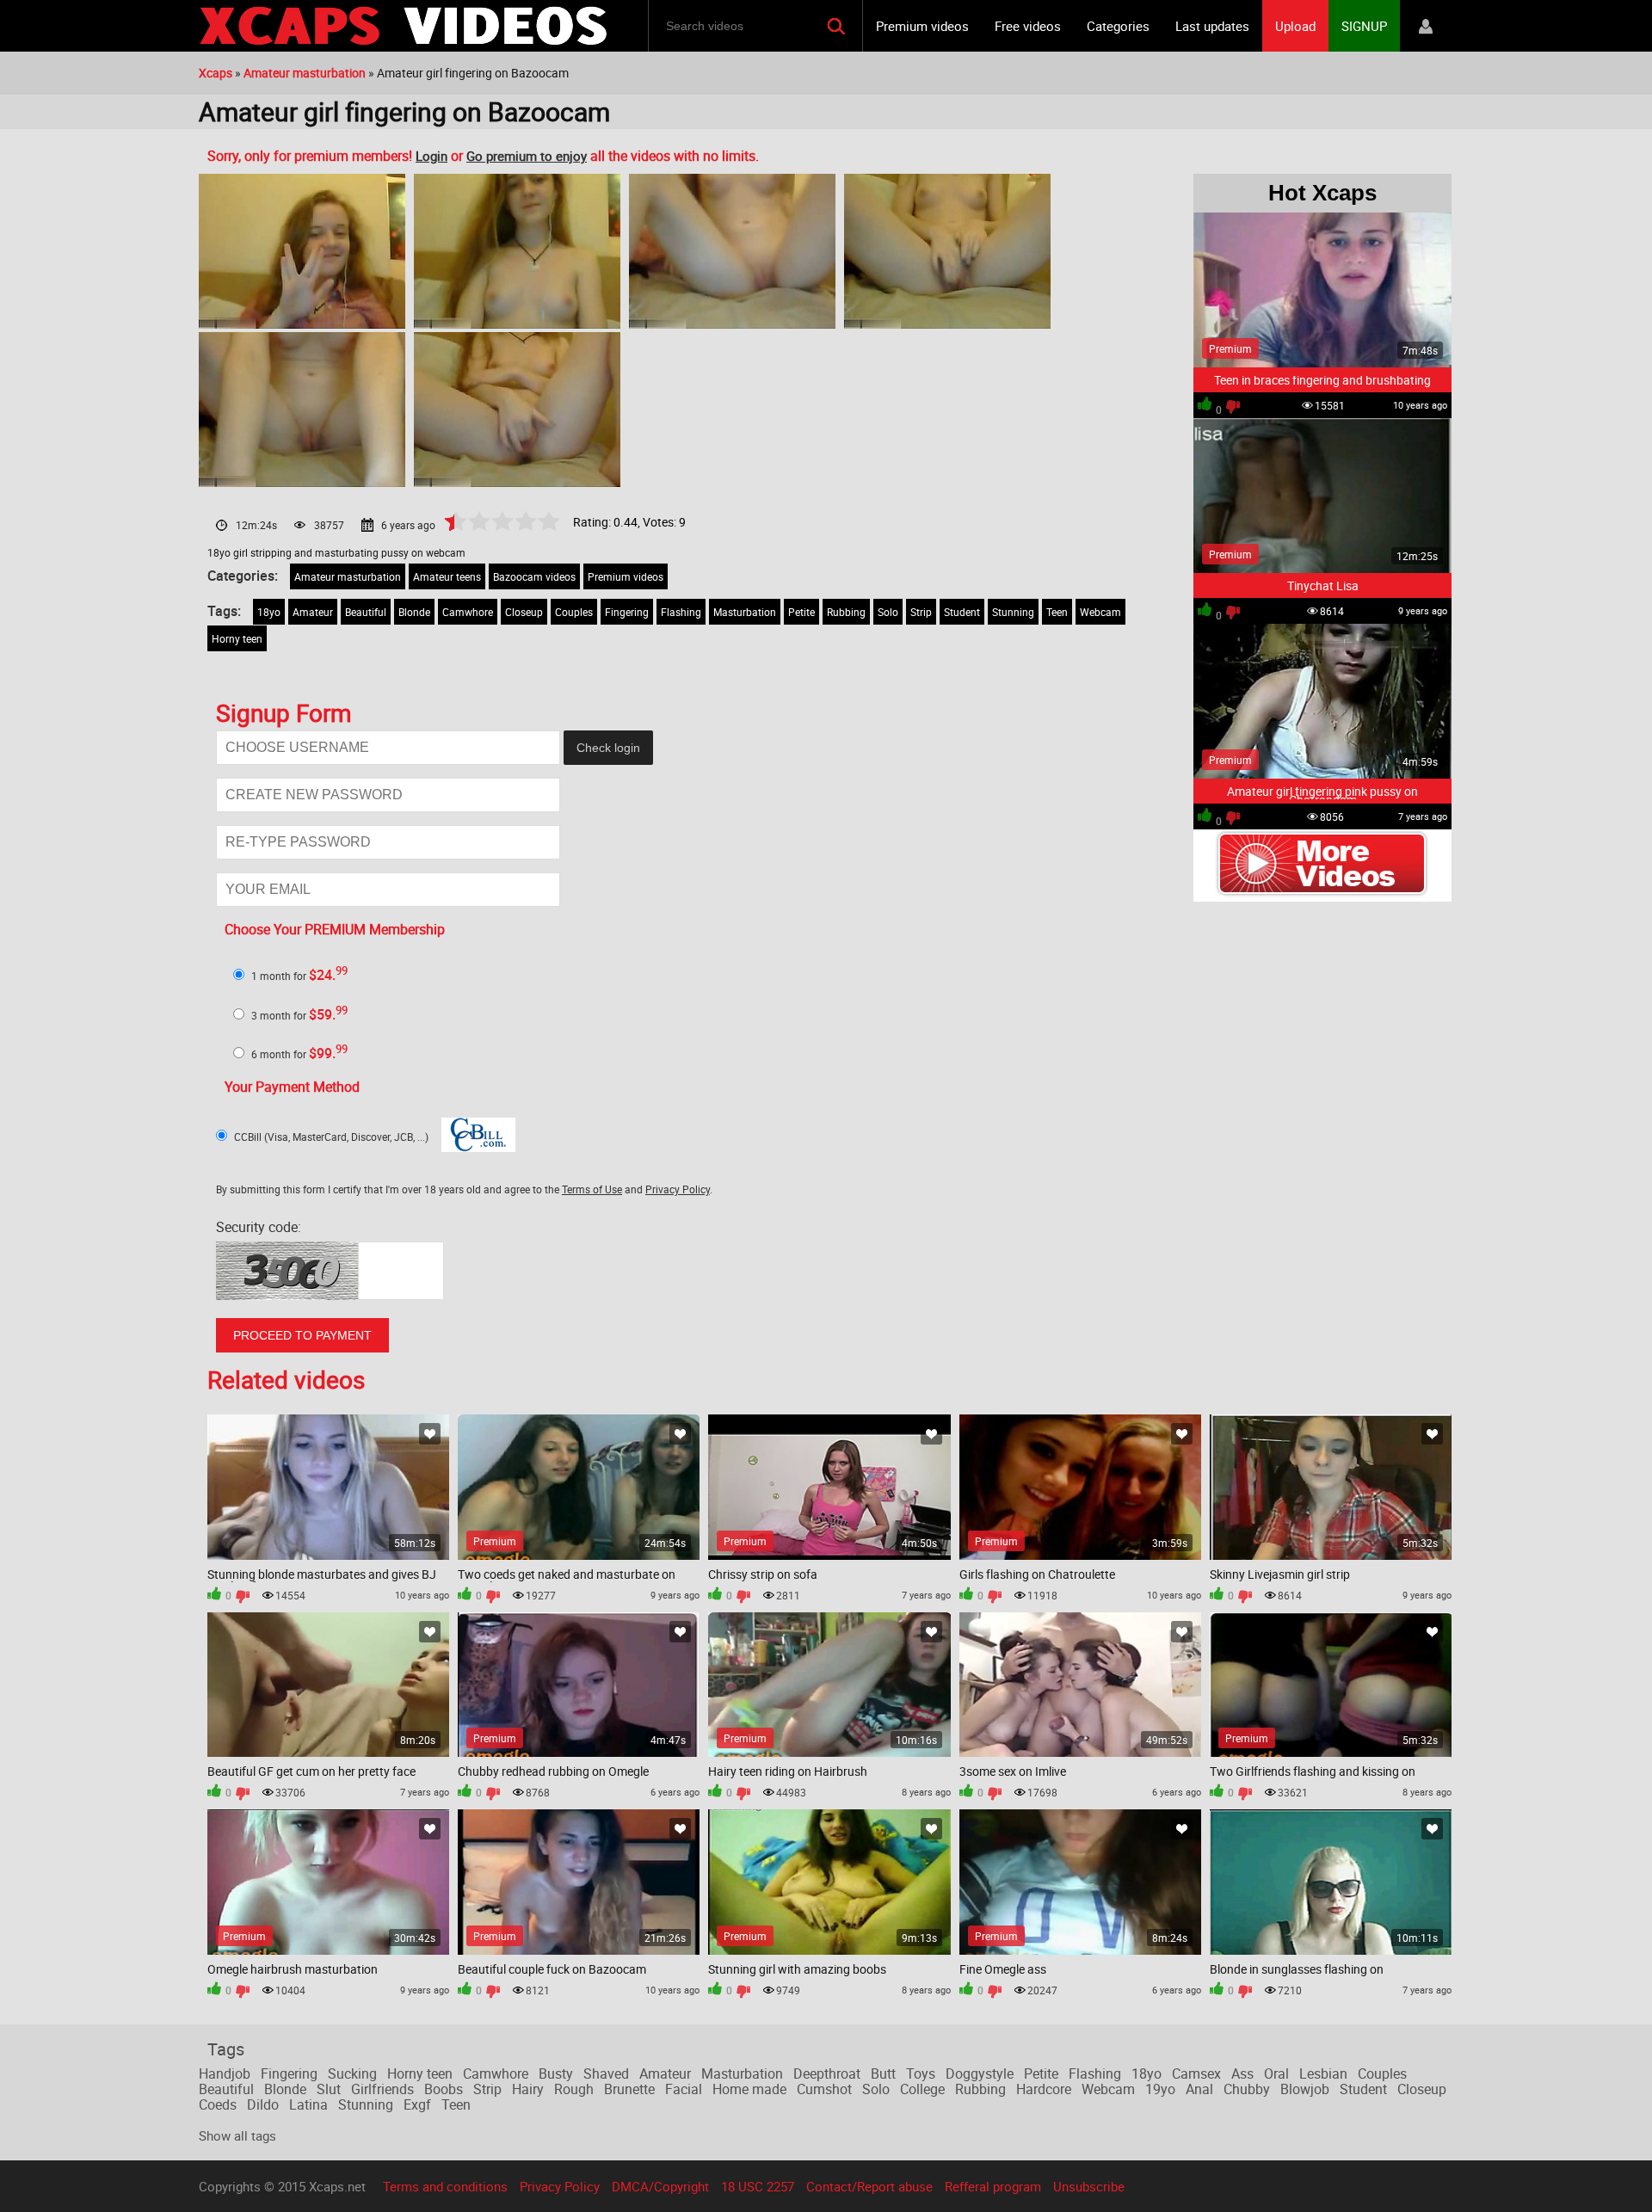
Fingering (627, 612)
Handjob (225, 2073)
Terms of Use (592, 1189)
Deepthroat (827, 2073)
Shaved (606, 2073)
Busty (556, 2073)
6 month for (299, 1054)
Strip (921, 612)
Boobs (444, 2089)
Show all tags (237, 2135)
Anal (1199, 2089)
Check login (608, 748)
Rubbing (846, 612)
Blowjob (1305, 2089)
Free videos (1028, 26)
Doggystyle (980, 2073)
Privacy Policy (678, 1189)
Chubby (1247, 2089)
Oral (1276, 2073)
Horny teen (237, 638)
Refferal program (993, 2186)
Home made (749, 2089)
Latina (308, 2104)
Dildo (263, 2104)
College (922, 2089)
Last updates (1212, 26)
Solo (888, 612)
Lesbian (1323, 2073)
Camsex (1196, 2073)
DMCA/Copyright (660, 2186)
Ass (1242, 2073)
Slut (329, 2089)
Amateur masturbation (348, 576)
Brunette (629, 2089)
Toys (921, 2073)
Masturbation (745, 612)
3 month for (299, 1015)
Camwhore (468, 612)
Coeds (218, 2104)
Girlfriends (382, 2089)
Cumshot (824, 2089)
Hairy (528, 2089)
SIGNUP (1364, 26)
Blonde (414, 612)
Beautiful (366, 612)
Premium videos (922, 26)
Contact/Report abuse (869, 2186)
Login (431, 156)
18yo (269, 612)
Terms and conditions (445, 2186)
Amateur (313, 612)
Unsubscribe (1089, 2186)
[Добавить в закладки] (430, 1434)
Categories (1118, 26)
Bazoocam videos (534, 576)
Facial (684, 2089)
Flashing (681, 612)
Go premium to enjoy (527, 156)
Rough (574, 2089)
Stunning (1013, 612)
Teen (1057, 612)
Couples (574, 612)
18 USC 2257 (758, 2186)
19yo (1160, 2089)
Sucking (352, 2073)
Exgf (417, 2104)
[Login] (1426, 26)
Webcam (1100, 612)
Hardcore (1044, 2089)
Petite (801, 612)
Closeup (524, 612)
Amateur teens (447, 576)
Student (962, 612)
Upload (1295, 26)
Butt (883, 2073)
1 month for (299, 976)
